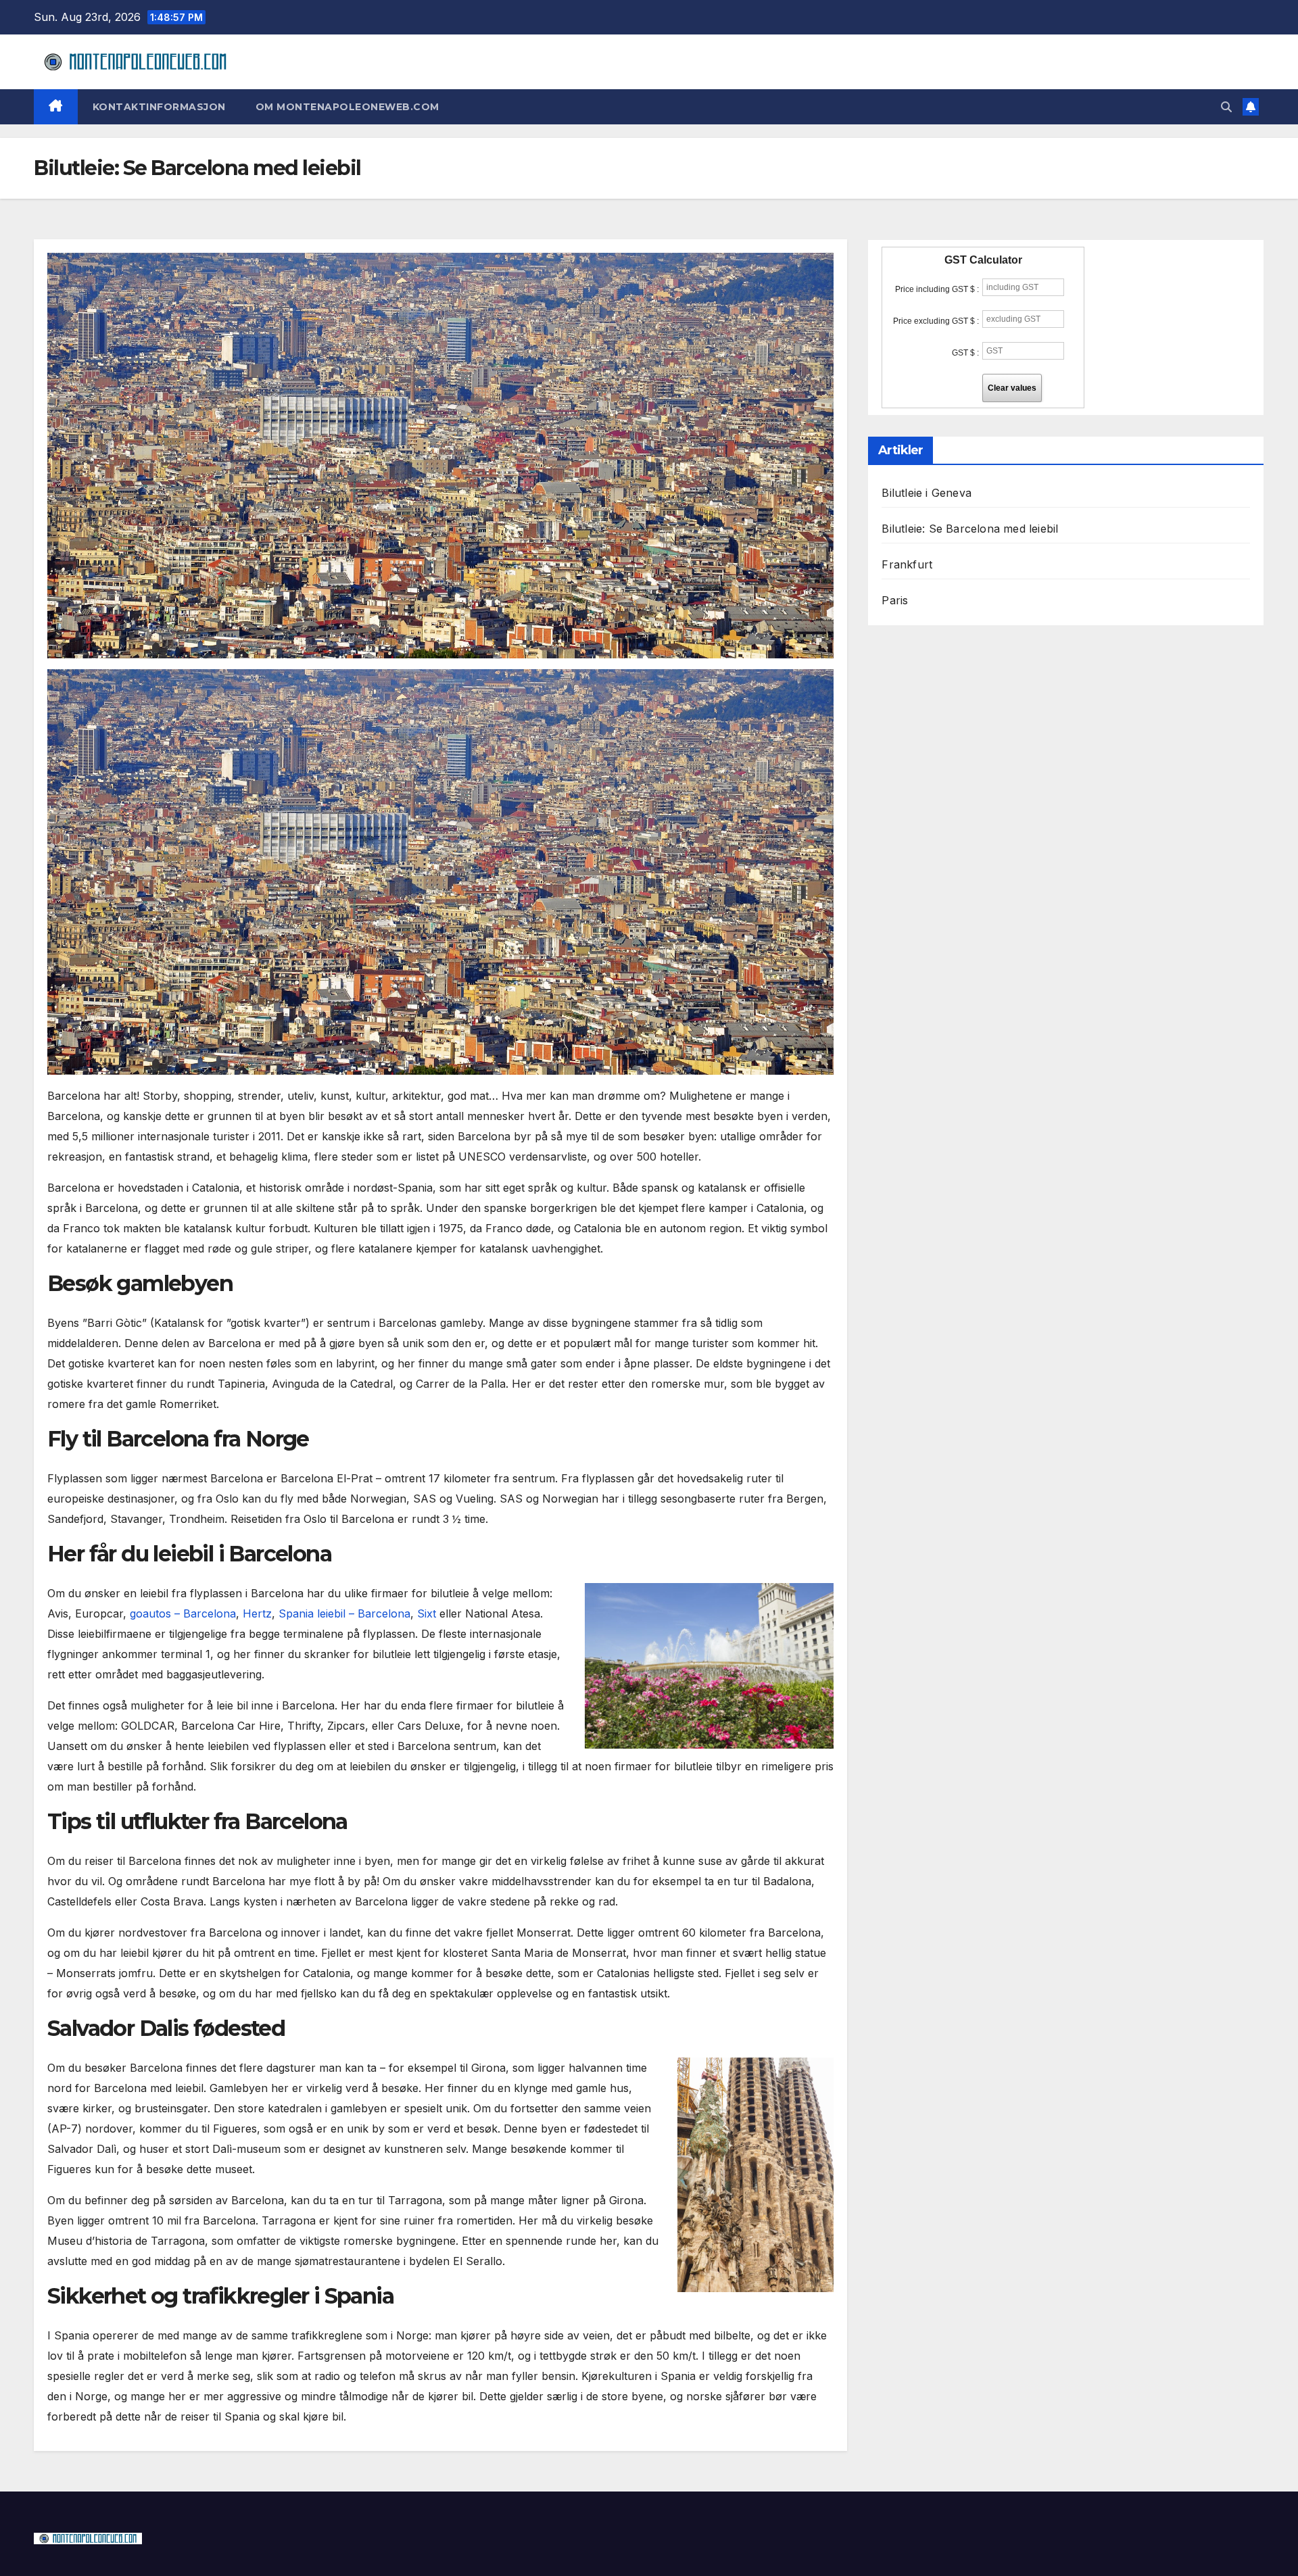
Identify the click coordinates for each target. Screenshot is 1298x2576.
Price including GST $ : (937, 289)
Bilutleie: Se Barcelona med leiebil (970, 529)
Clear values (1012, 388)
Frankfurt (907, 564)
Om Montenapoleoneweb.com (347, 107)
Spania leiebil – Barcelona (344, 1613)
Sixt (427, 1613)
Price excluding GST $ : (936, 321)
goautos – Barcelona (183, 1613)
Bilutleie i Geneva (927, 493)
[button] (1226, 107)
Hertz (257, 1613)
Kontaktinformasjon (159, 107)
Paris (895, 600)
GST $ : (965, 353)
